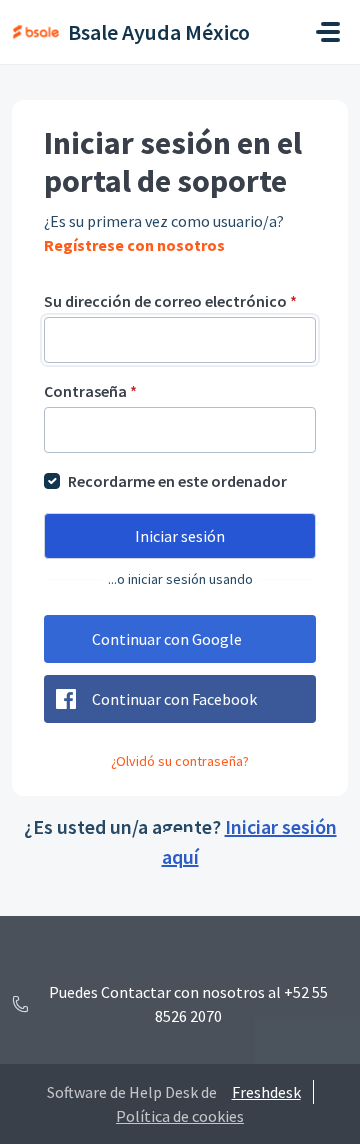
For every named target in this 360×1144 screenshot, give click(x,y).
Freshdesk (266, 1092)
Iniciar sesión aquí (249, 841)
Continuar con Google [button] (167, 639)
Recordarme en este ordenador (177, 481)
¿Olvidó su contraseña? (180, 761)
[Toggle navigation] (328, 32)
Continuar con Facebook (174, 699)
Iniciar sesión (180, 536)
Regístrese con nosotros (134, 245)
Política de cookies (180, 1116)
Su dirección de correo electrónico (170, 301)
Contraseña (90, 391)
